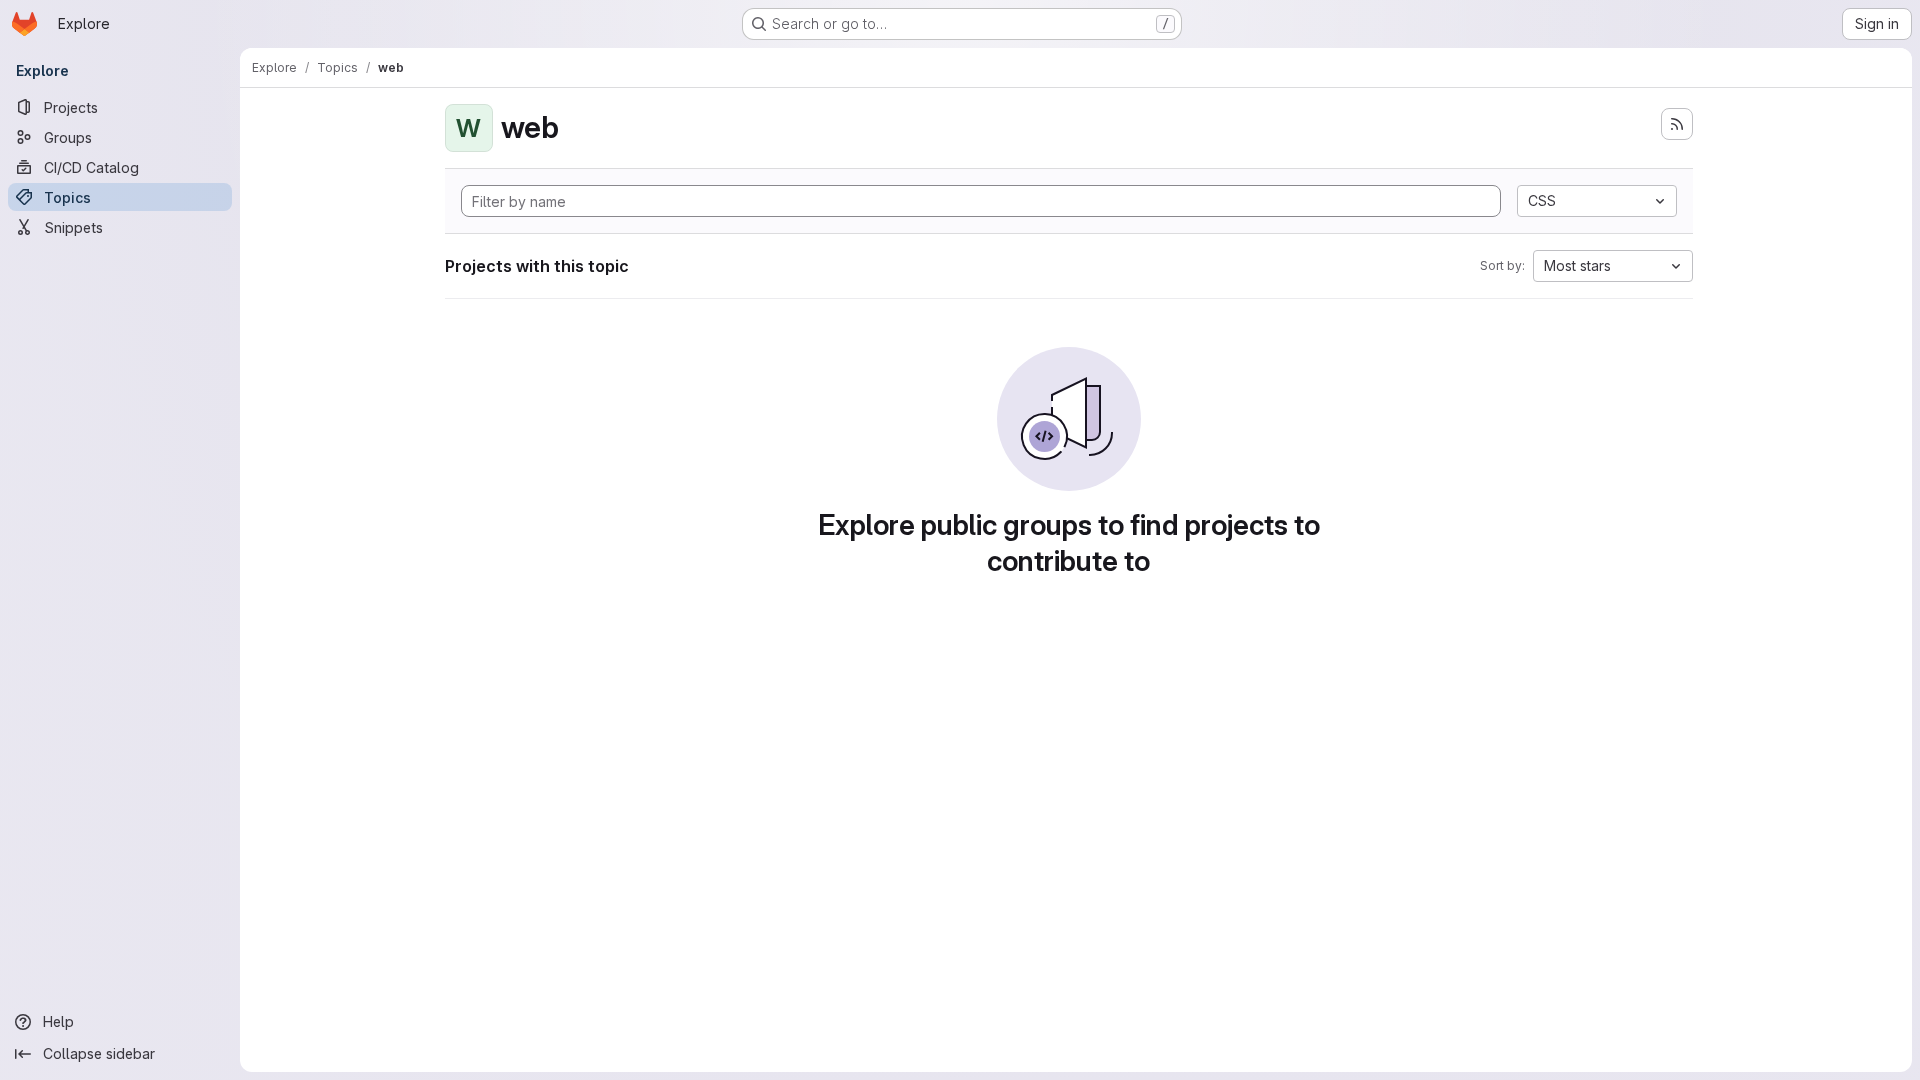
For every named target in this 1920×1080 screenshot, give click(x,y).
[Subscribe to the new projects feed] (1677, 124)
